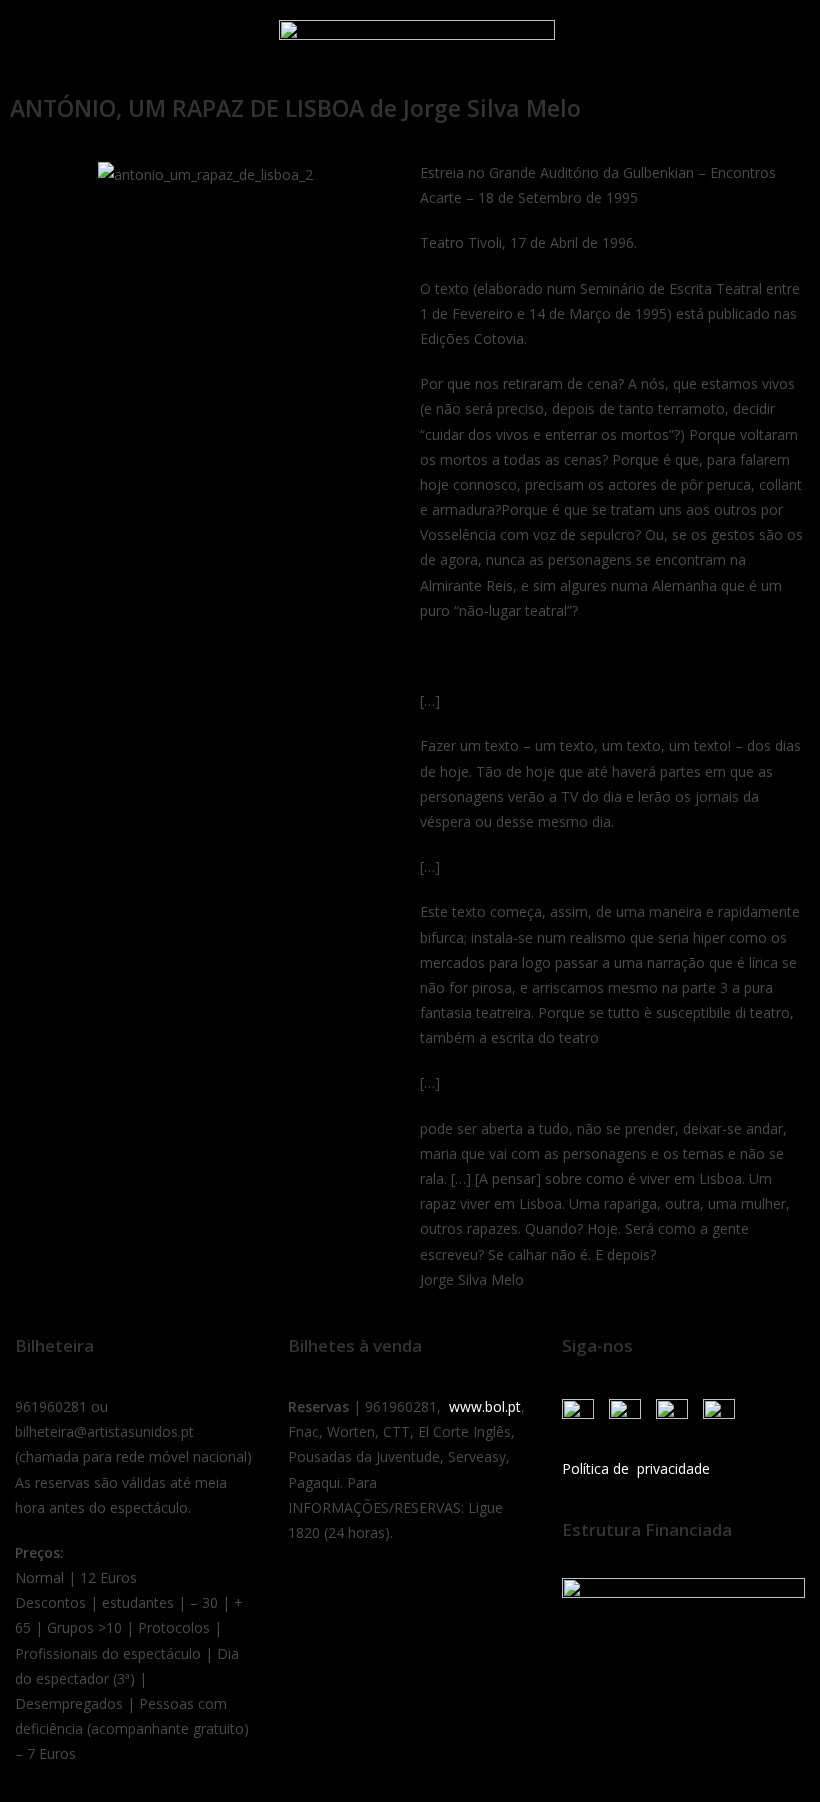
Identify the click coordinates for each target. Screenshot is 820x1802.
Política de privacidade (636, 1468)
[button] (39, 42)
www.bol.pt (485, 1406)
